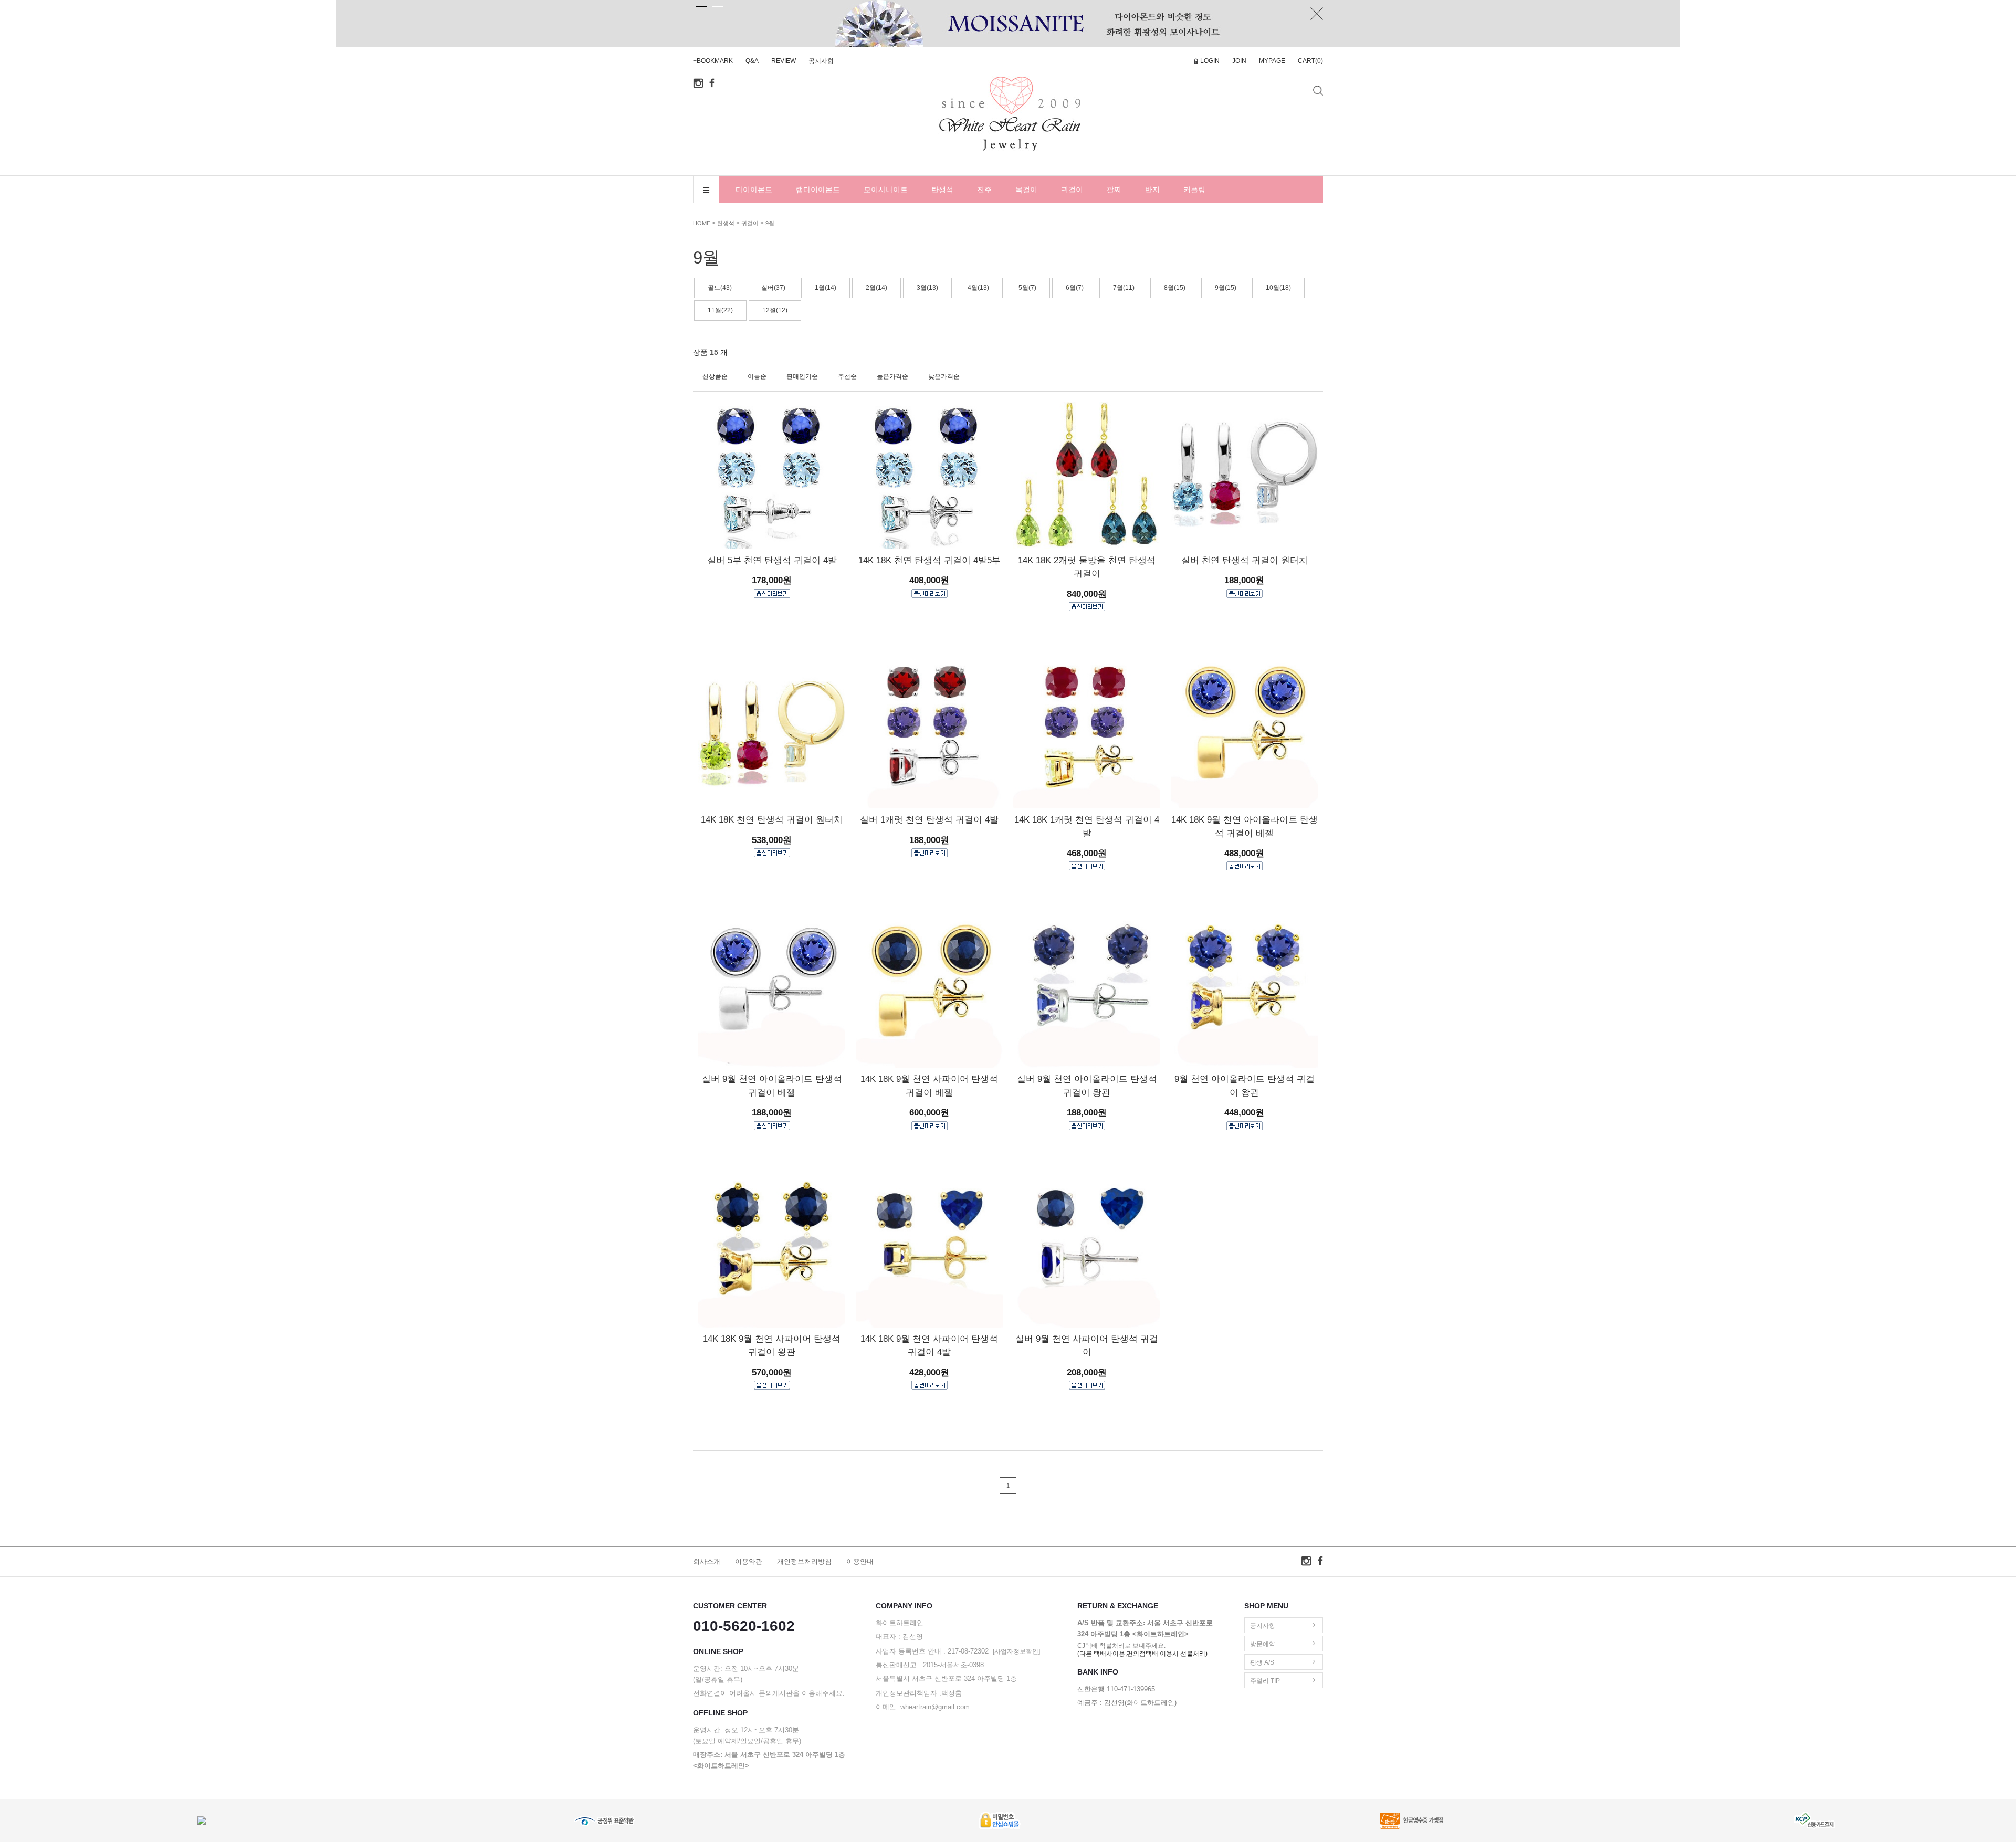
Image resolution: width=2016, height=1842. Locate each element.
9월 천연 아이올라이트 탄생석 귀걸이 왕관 (1245, 1086)
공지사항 (821, 61)
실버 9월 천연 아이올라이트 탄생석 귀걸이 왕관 (1087, 1086)
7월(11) (1124, 288)
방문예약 (1263, 1644)
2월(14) (876, 288)
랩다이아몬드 (818, 190)
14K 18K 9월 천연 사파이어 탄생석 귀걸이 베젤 (929, 1086)
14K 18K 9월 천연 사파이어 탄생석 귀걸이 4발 (929, 1346)
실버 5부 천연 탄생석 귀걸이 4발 (772, 560)
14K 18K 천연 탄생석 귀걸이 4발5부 (930, 560)
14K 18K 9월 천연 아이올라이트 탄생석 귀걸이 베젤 (1245, 827)
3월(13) (927, 288)
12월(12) (775, 310)
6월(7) (1075, 288)
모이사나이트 (886, 190)
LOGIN (1210, 61)
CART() (1310, 61)
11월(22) (720, 310)
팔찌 (1114, 190)
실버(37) (773, 288)
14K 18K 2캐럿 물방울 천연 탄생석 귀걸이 (1087, 567)
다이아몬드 (754, 190)
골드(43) (720, 288)
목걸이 (1026, 190)
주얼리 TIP (1265, 1681)
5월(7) (1027, 288)
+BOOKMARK (713, 61)
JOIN (1239, 61)
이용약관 (749, 1561)
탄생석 (942, 190)
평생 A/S (1262, 1662)
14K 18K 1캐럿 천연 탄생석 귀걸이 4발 (1087, 827)
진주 (984, 190)
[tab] (701, 7)
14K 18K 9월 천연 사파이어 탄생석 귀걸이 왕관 (772, 1346)
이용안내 (860, 1561)
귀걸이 (1072, 190)
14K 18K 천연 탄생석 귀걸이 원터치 (772, 820)
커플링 (1194, 190)
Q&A (752, 61)
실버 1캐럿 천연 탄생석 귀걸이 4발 (929, 820)
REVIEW (784, 61)
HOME (702, 223)
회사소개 (707, 1561)
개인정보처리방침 (804, 1561)
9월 (770, 223)
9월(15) (1226, 288)
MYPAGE (1272, 61)
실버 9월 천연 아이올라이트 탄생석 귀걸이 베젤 (772, 1086)
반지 (1152, 190)
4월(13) (978, 288)
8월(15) (1175, 288)
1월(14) (826, 288)
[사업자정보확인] (1016, 1651)
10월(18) (1278, 288)
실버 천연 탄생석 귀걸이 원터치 (1245, 560)
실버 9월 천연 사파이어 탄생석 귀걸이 (1087, 1346)
